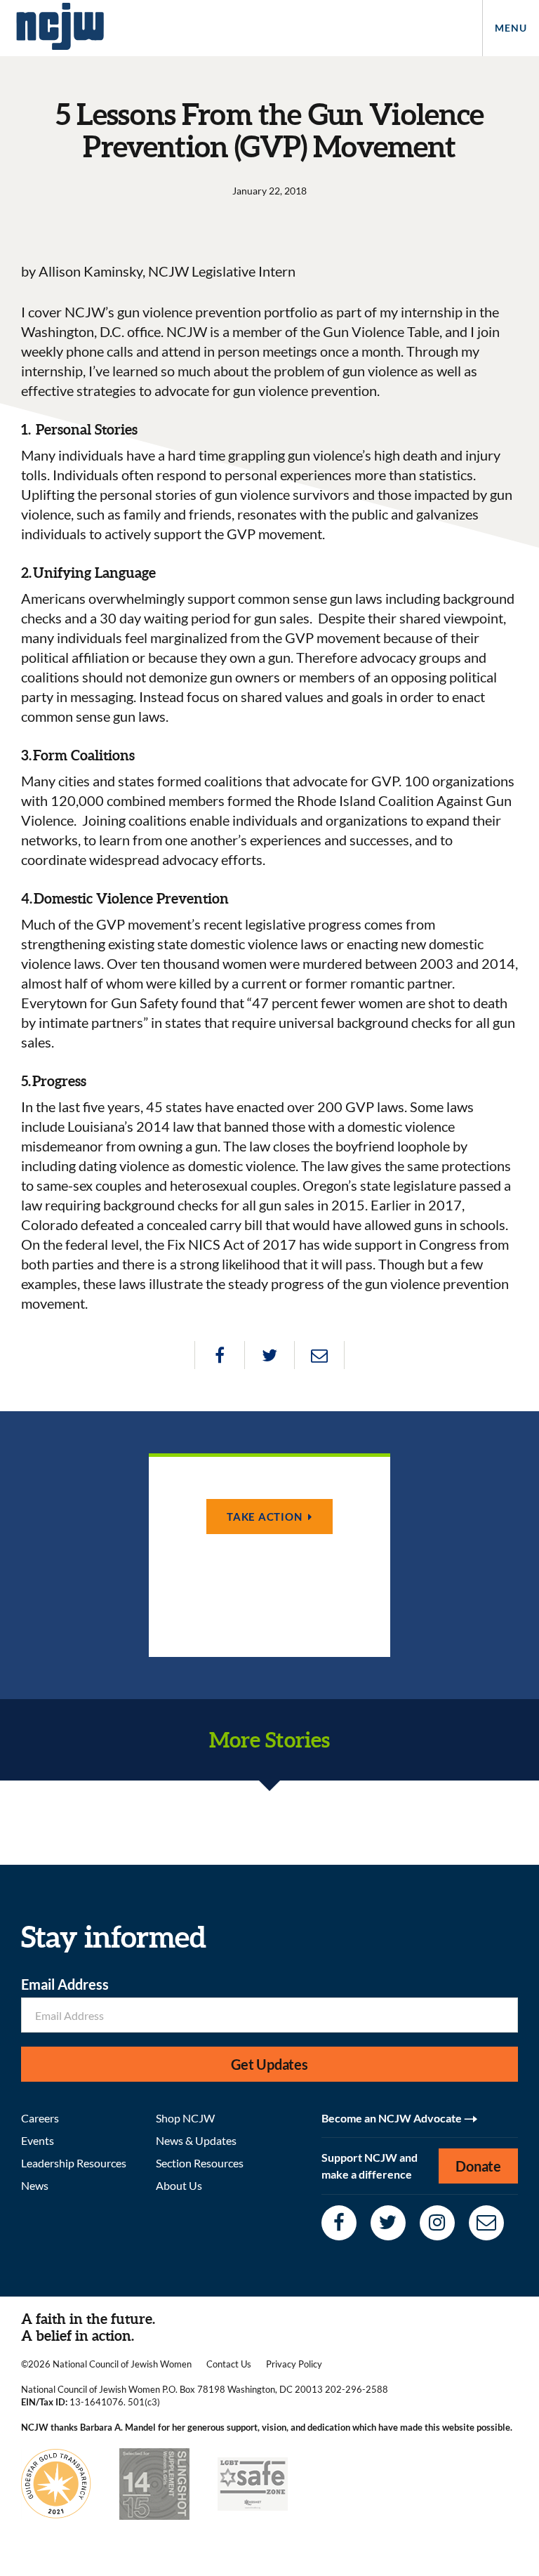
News (35, 2185)
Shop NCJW (185, 2118)
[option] (269, 1555)
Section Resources (200, 2163)
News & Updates (196, 2140)
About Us (179, 2185)
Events (38, 2140)
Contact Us (229, 2364)
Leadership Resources (74, 2163)
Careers (40, 2118)
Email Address (65, 1984)
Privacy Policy (294, 2364)
